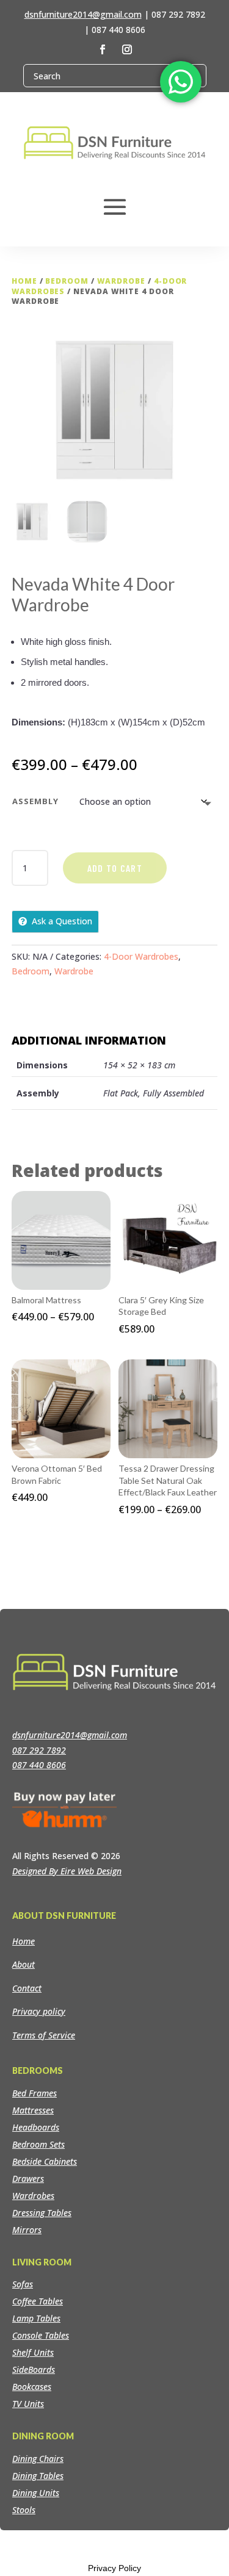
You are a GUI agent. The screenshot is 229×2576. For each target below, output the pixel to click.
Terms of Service (44, 2035)
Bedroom (67, 281)
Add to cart (115, 868)
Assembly (35, 801)
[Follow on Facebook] (103, 49)
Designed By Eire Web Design (67, 1871)
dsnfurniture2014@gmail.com (83, 14)
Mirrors (27, 2230)
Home (24, 281)
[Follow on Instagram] (127, 49)
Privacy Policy (114, 2568)
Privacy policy (39, 2011)
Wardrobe (121, 281)
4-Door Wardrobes (141, 956)
